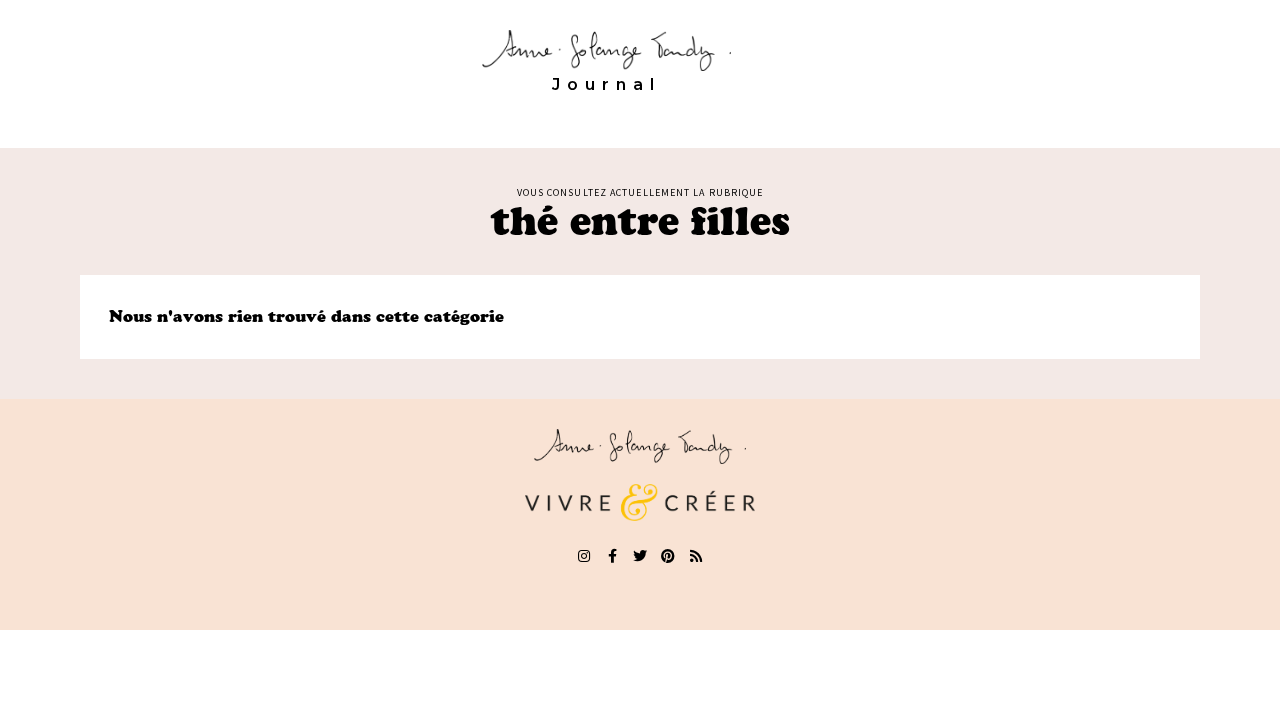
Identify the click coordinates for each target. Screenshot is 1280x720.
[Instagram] (584, 556)
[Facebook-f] (612, 556)
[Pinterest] (668, 556)
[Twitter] (640, 556)
